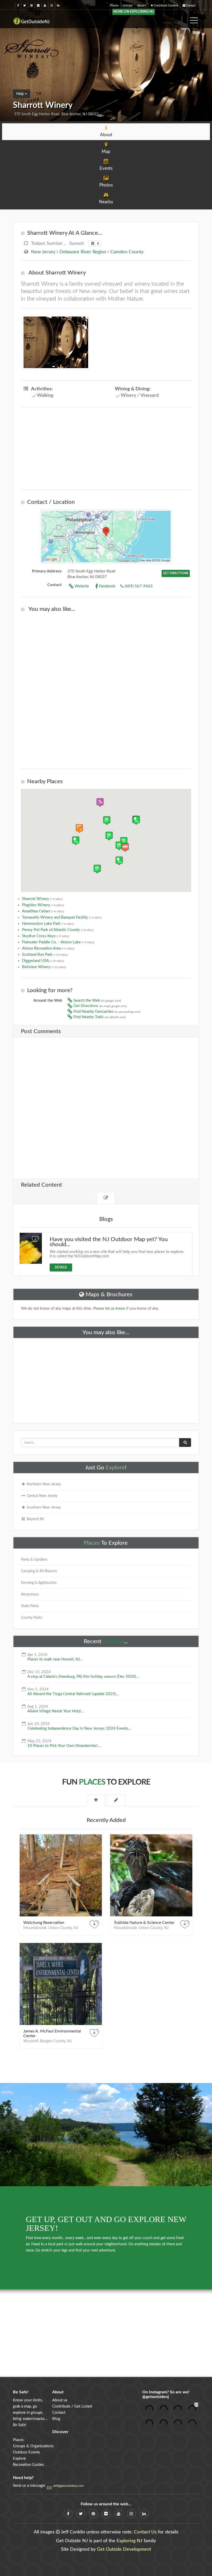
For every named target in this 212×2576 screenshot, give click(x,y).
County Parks (32, 1618)
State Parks (30, 1606)
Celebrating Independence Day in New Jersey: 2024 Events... (79, 1728)
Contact (191, 6)
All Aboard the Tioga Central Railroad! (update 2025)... (73, 1694)
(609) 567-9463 (138, 586)
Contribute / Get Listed (72, 2406)
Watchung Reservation (44, 1923)
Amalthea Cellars (43, 911)
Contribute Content (166, 6)
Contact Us (145, 2532)
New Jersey (43, 252)
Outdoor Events (26, 2452)
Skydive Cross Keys (46, 936)
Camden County (127, 252)
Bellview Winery (44, 967)
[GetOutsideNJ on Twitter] (25, 6)
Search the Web (97, 1001)
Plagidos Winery (43, 905)
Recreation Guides (28, 2465)
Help (21, 94)
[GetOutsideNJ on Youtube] (45, 6)
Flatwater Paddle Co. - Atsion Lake (58, 942)
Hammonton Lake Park (48, 924)
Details (61, 1267)
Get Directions (100, 1006)
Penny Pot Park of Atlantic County (58, 930)
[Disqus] (106, 1104)
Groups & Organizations (33, 2446)
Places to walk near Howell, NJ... (55, 1659)
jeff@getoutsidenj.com (69, 2486)
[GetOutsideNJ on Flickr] (38, 6)
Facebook (107, 586)
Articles (128, 6)
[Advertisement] (106, 448)
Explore (115, 1468)
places (92, 1782)
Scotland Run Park (45, 955)
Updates (113, 1641)
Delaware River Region (83, 252)
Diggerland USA (43, 961)
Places (92, 1543)
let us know (115, 1309)
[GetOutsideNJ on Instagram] (52, 6)
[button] (125, 847)
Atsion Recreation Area (48, 948)
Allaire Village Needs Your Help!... (56, 1711)
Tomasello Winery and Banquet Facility (62, 917)
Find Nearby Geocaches (106, 1012)
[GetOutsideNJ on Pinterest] (31, 6)
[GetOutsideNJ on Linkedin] (58, 6)
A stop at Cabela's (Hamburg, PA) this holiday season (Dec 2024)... (83, 1677)
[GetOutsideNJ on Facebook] (18, 6)
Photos (114, 6)
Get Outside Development (124, 2549)
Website (81, 586)
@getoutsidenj (156, 2397)
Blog (56, 2419)
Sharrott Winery (42, 899)
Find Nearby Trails (99, 1017)
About (141, 6)
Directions (176, 573)
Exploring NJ (130, 2541)
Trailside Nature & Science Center (144, 1923)
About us (60, 2400)
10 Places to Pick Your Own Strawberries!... (64, 1746)
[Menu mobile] (194, 19)
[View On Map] (106, 537)
